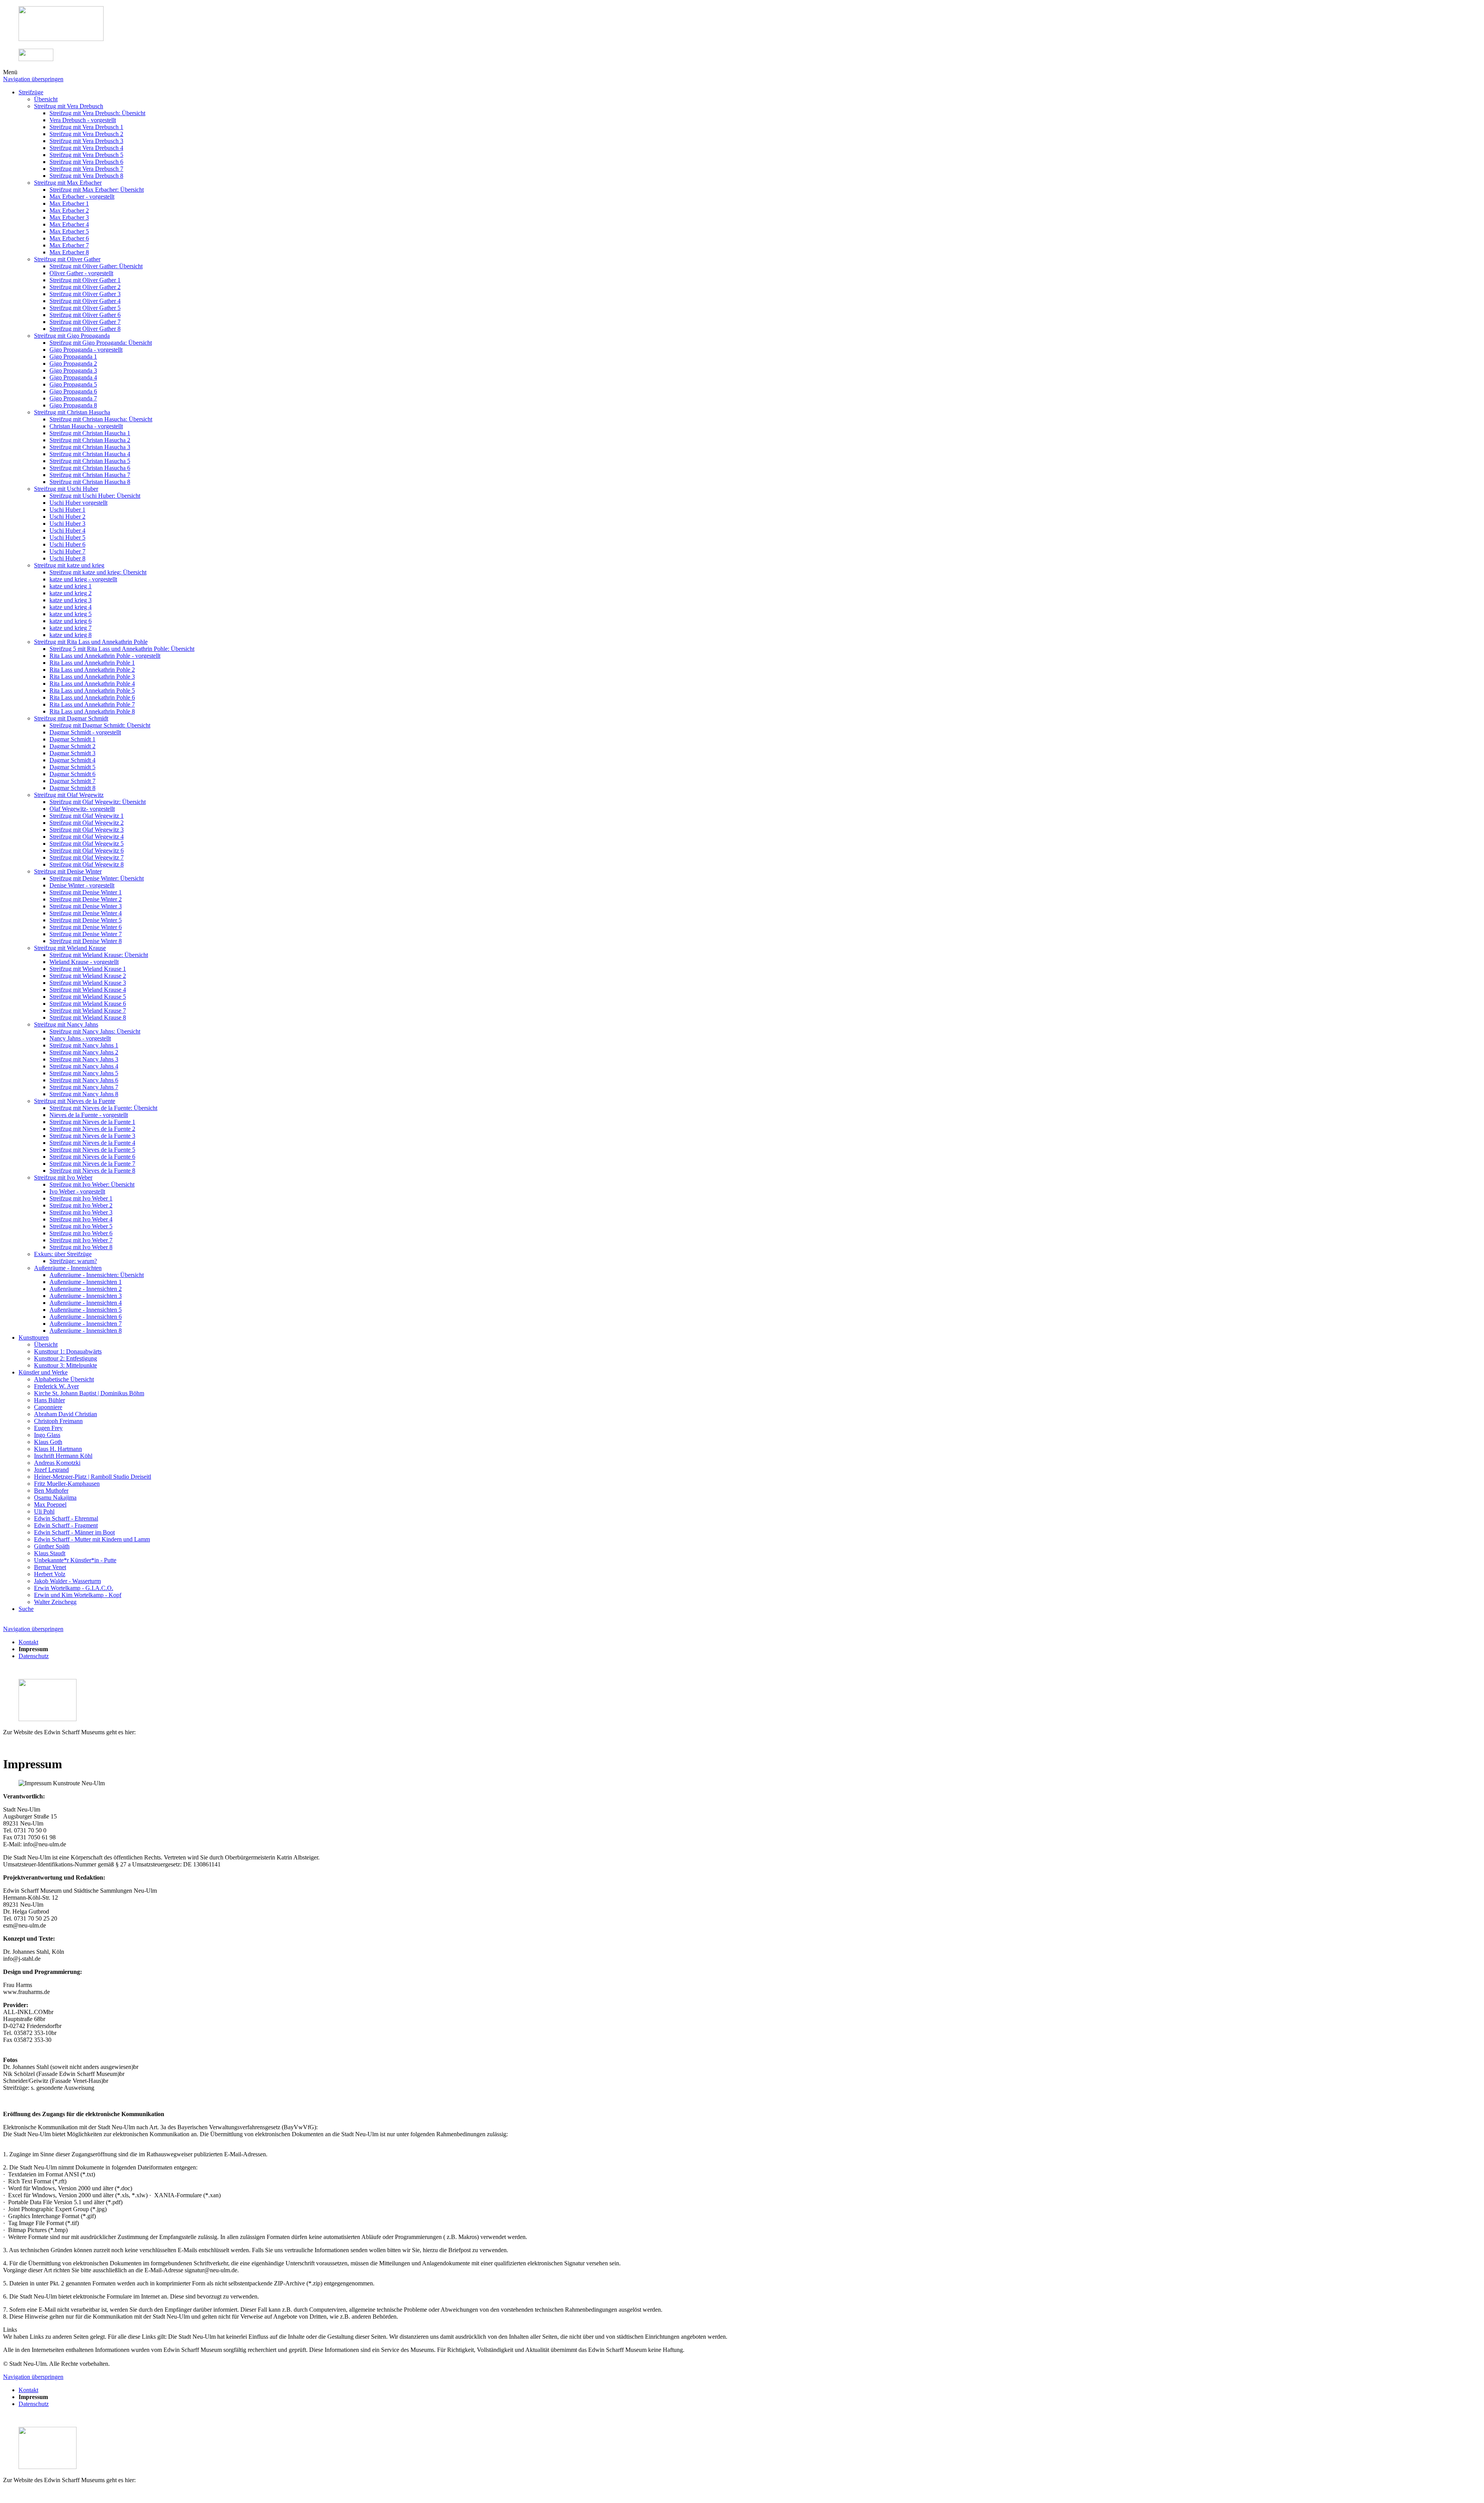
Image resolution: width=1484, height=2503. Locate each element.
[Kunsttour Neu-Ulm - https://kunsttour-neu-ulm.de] (61, 39)
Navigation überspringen (33, 79)
